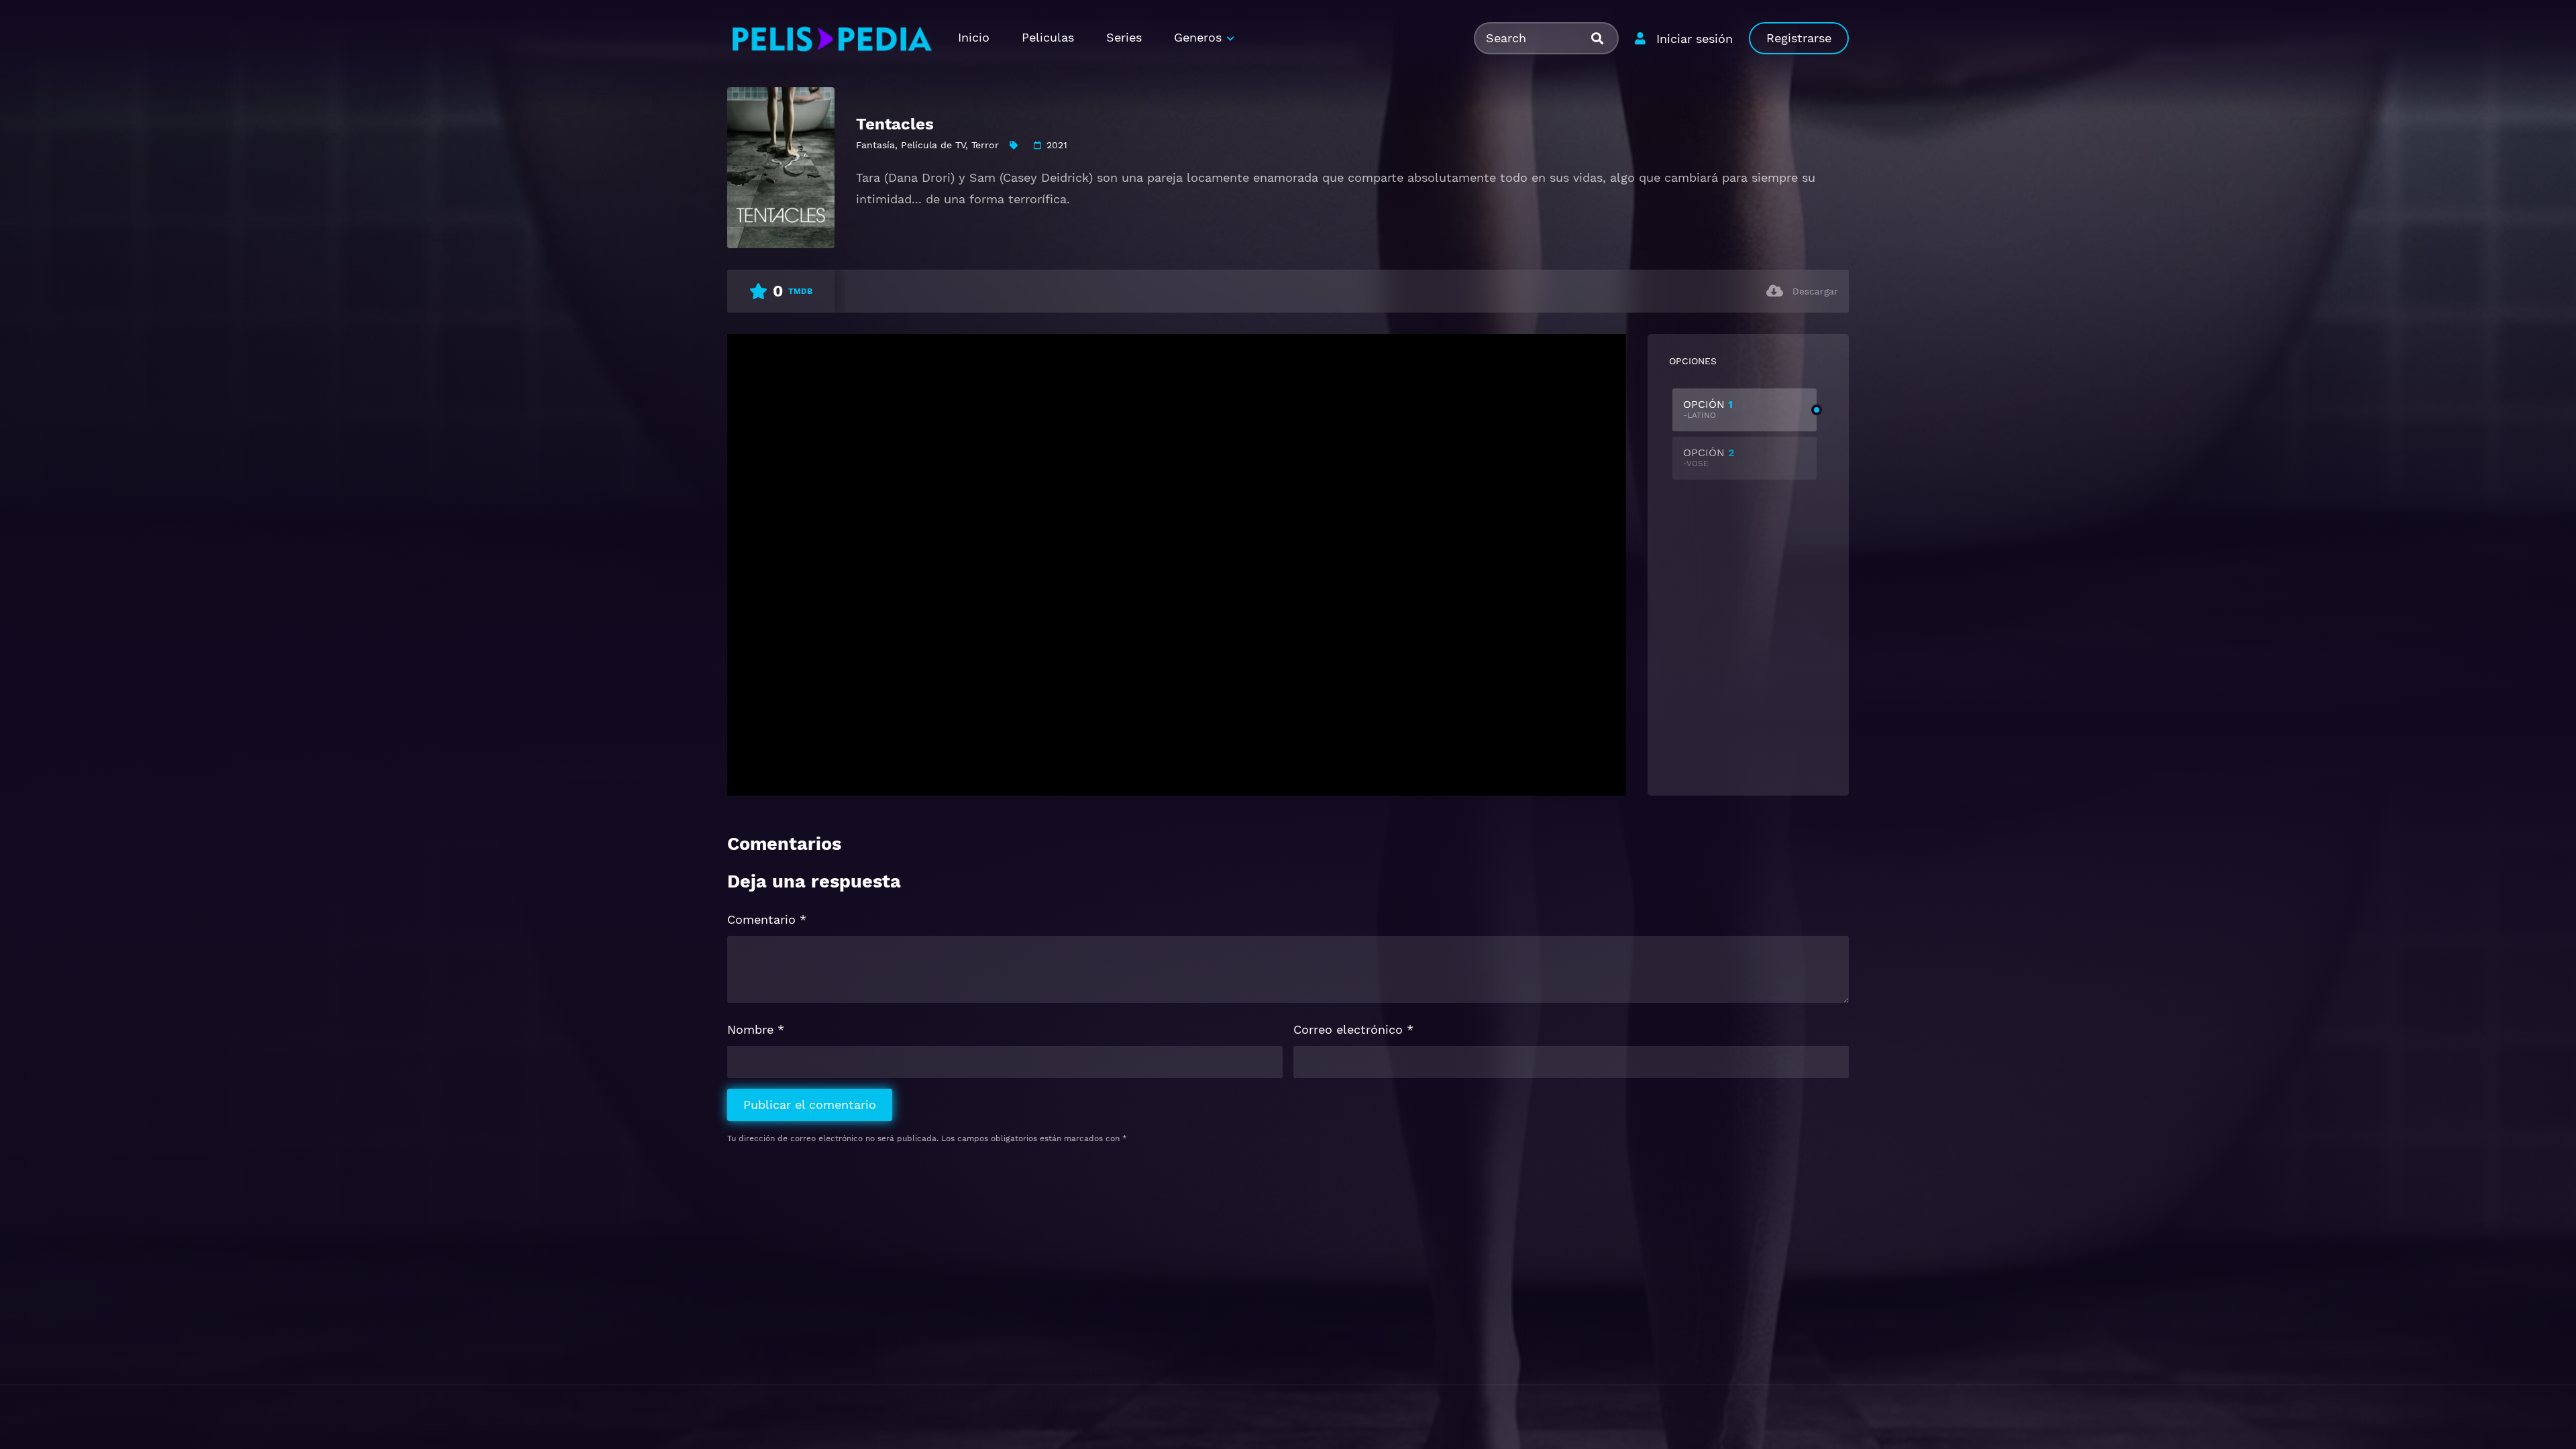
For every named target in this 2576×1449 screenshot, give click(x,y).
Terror (985, 145)
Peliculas (1048, 37)
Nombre (756, 1029)
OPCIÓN (1708, 409)
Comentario (767, 919)
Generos (1198, 37)
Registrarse (1799, 38)
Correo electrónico (1353, 1029)
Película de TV (933, 145)
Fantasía (875, 145)
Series (1124, 37)
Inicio (974, 37)
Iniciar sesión (1695, 39)
